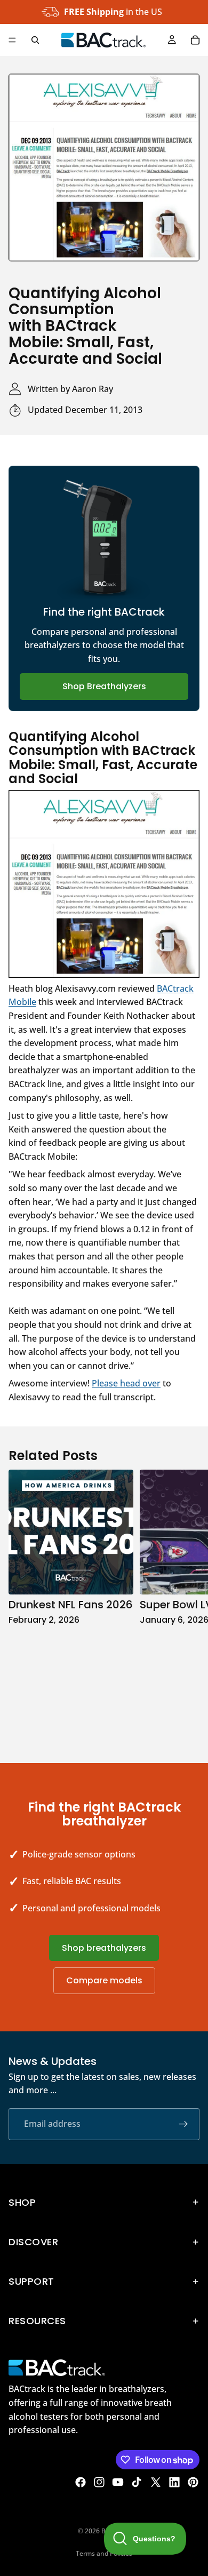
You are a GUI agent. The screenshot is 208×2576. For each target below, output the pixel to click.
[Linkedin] (174, 2482)
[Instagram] (99, 2482)
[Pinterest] (193, 2482)
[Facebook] (81, 2482)
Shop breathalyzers (104, 1948)
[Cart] (195, 40)
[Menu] (12, 40)
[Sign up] (183, 2124)
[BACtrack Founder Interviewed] (104, 884)
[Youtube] (118, 2482)
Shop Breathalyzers (104, 686)
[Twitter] (156, 2482)
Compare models (104, 1980)
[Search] (35, 40)
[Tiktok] (137, 2482)
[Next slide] (188, 1605)
